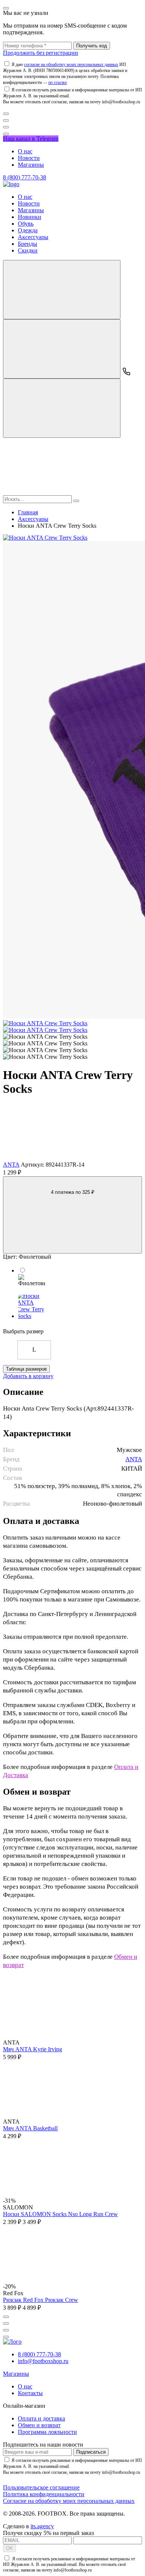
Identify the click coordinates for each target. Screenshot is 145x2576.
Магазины (31, 165)
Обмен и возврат (39, 2425)
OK (9, 2548)
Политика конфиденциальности (44, 2494)
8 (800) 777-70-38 (25, 177)
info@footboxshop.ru (43, 2361)
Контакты (30, 2393)
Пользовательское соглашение (41, 2487)
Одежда (28, 230)
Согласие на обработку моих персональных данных (69, 2501)
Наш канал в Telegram (31, 139)
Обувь (26, 224)
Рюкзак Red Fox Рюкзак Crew (41, 2300)
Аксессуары (33, 237)
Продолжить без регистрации (41, 53)
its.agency (42, 2526)
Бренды (28, 244)
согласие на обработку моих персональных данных (71, 65)
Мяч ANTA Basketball (30, 2128)
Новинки (30, 217)
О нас (25, 151)
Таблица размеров (26, 1369)
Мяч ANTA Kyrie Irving (33, 2049)
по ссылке (58, 82)
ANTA (11, 1165)
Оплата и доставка (41, 2418)
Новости (29, 158)
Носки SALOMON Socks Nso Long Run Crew (60, 2214)
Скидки (28, 250)
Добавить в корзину (28, 1376)
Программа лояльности (47, 2432)
